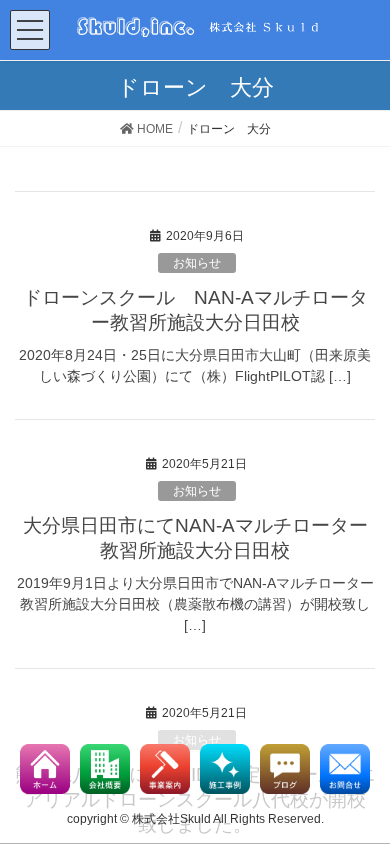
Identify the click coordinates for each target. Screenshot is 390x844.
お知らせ (197, 263)
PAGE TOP (381, 792)
